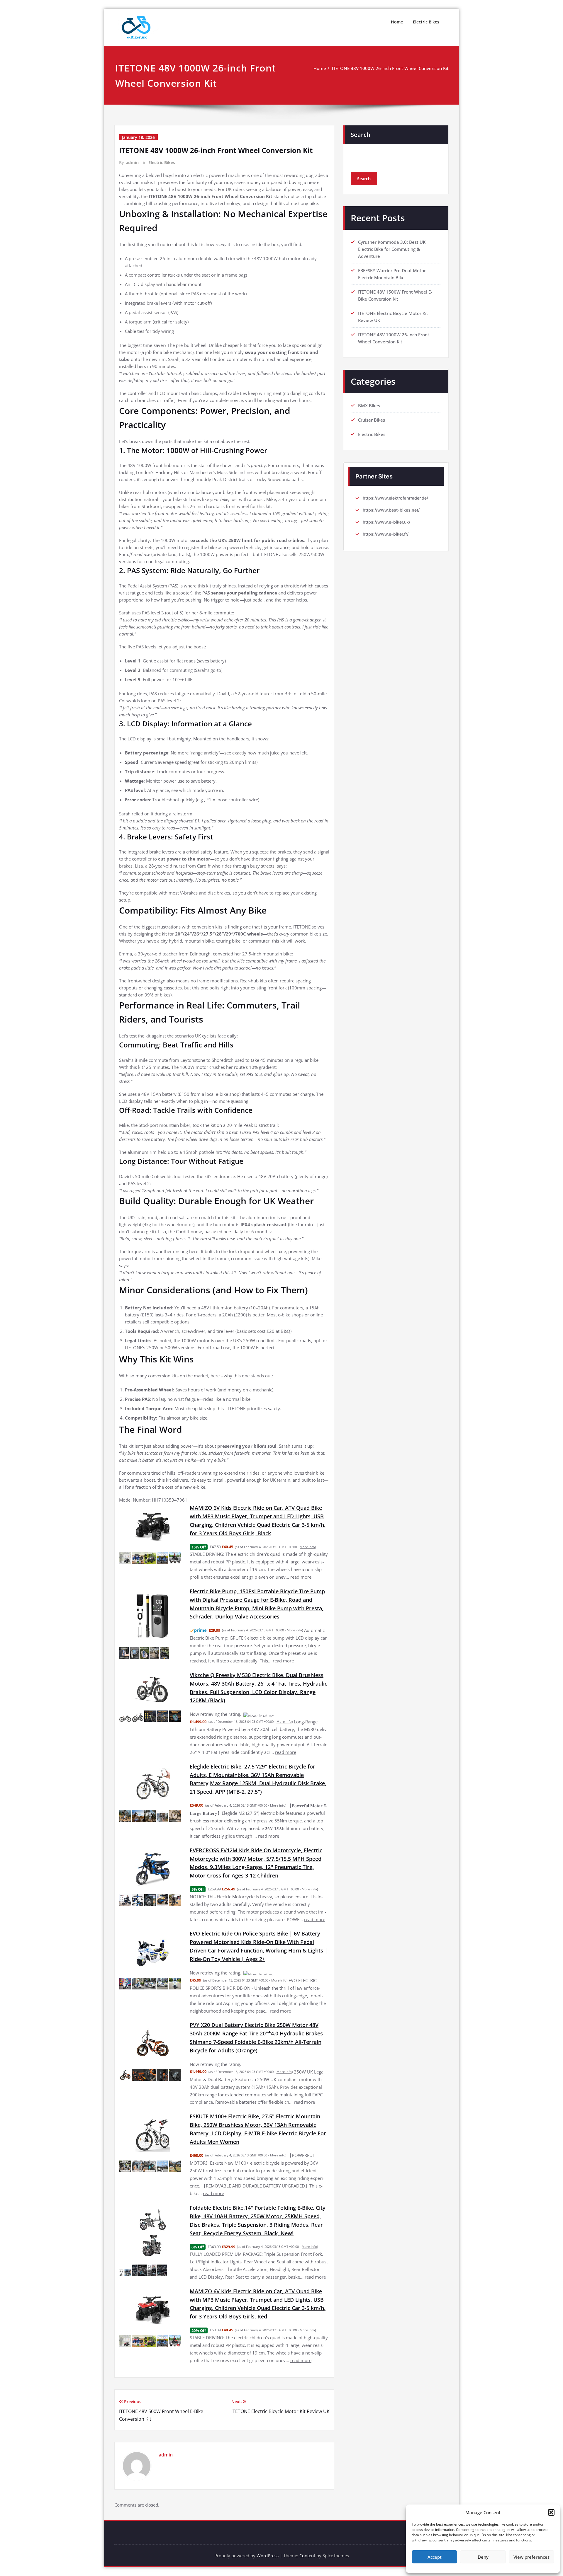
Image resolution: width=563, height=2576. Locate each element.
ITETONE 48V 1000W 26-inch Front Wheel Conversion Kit (390, 68)
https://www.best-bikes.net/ (391, 510)
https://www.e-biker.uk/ (386, 522)
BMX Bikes (369, 406)
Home (397, 22)
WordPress (268, 2534)
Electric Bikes (426, 22)
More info (307, 1547)
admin (132, 162)
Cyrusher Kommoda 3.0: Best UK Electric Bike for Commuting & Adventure (392, 249)
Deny (483, 2557)
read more (301, 1577)
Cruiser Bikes (372, 420)
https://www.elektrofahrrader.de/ (395, 498)
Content (307, 2534)
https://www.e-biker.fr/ (386, 534)
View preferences (531, 2557)
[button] (551, 2512)
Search (361, 135)
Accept (435, 2557)
